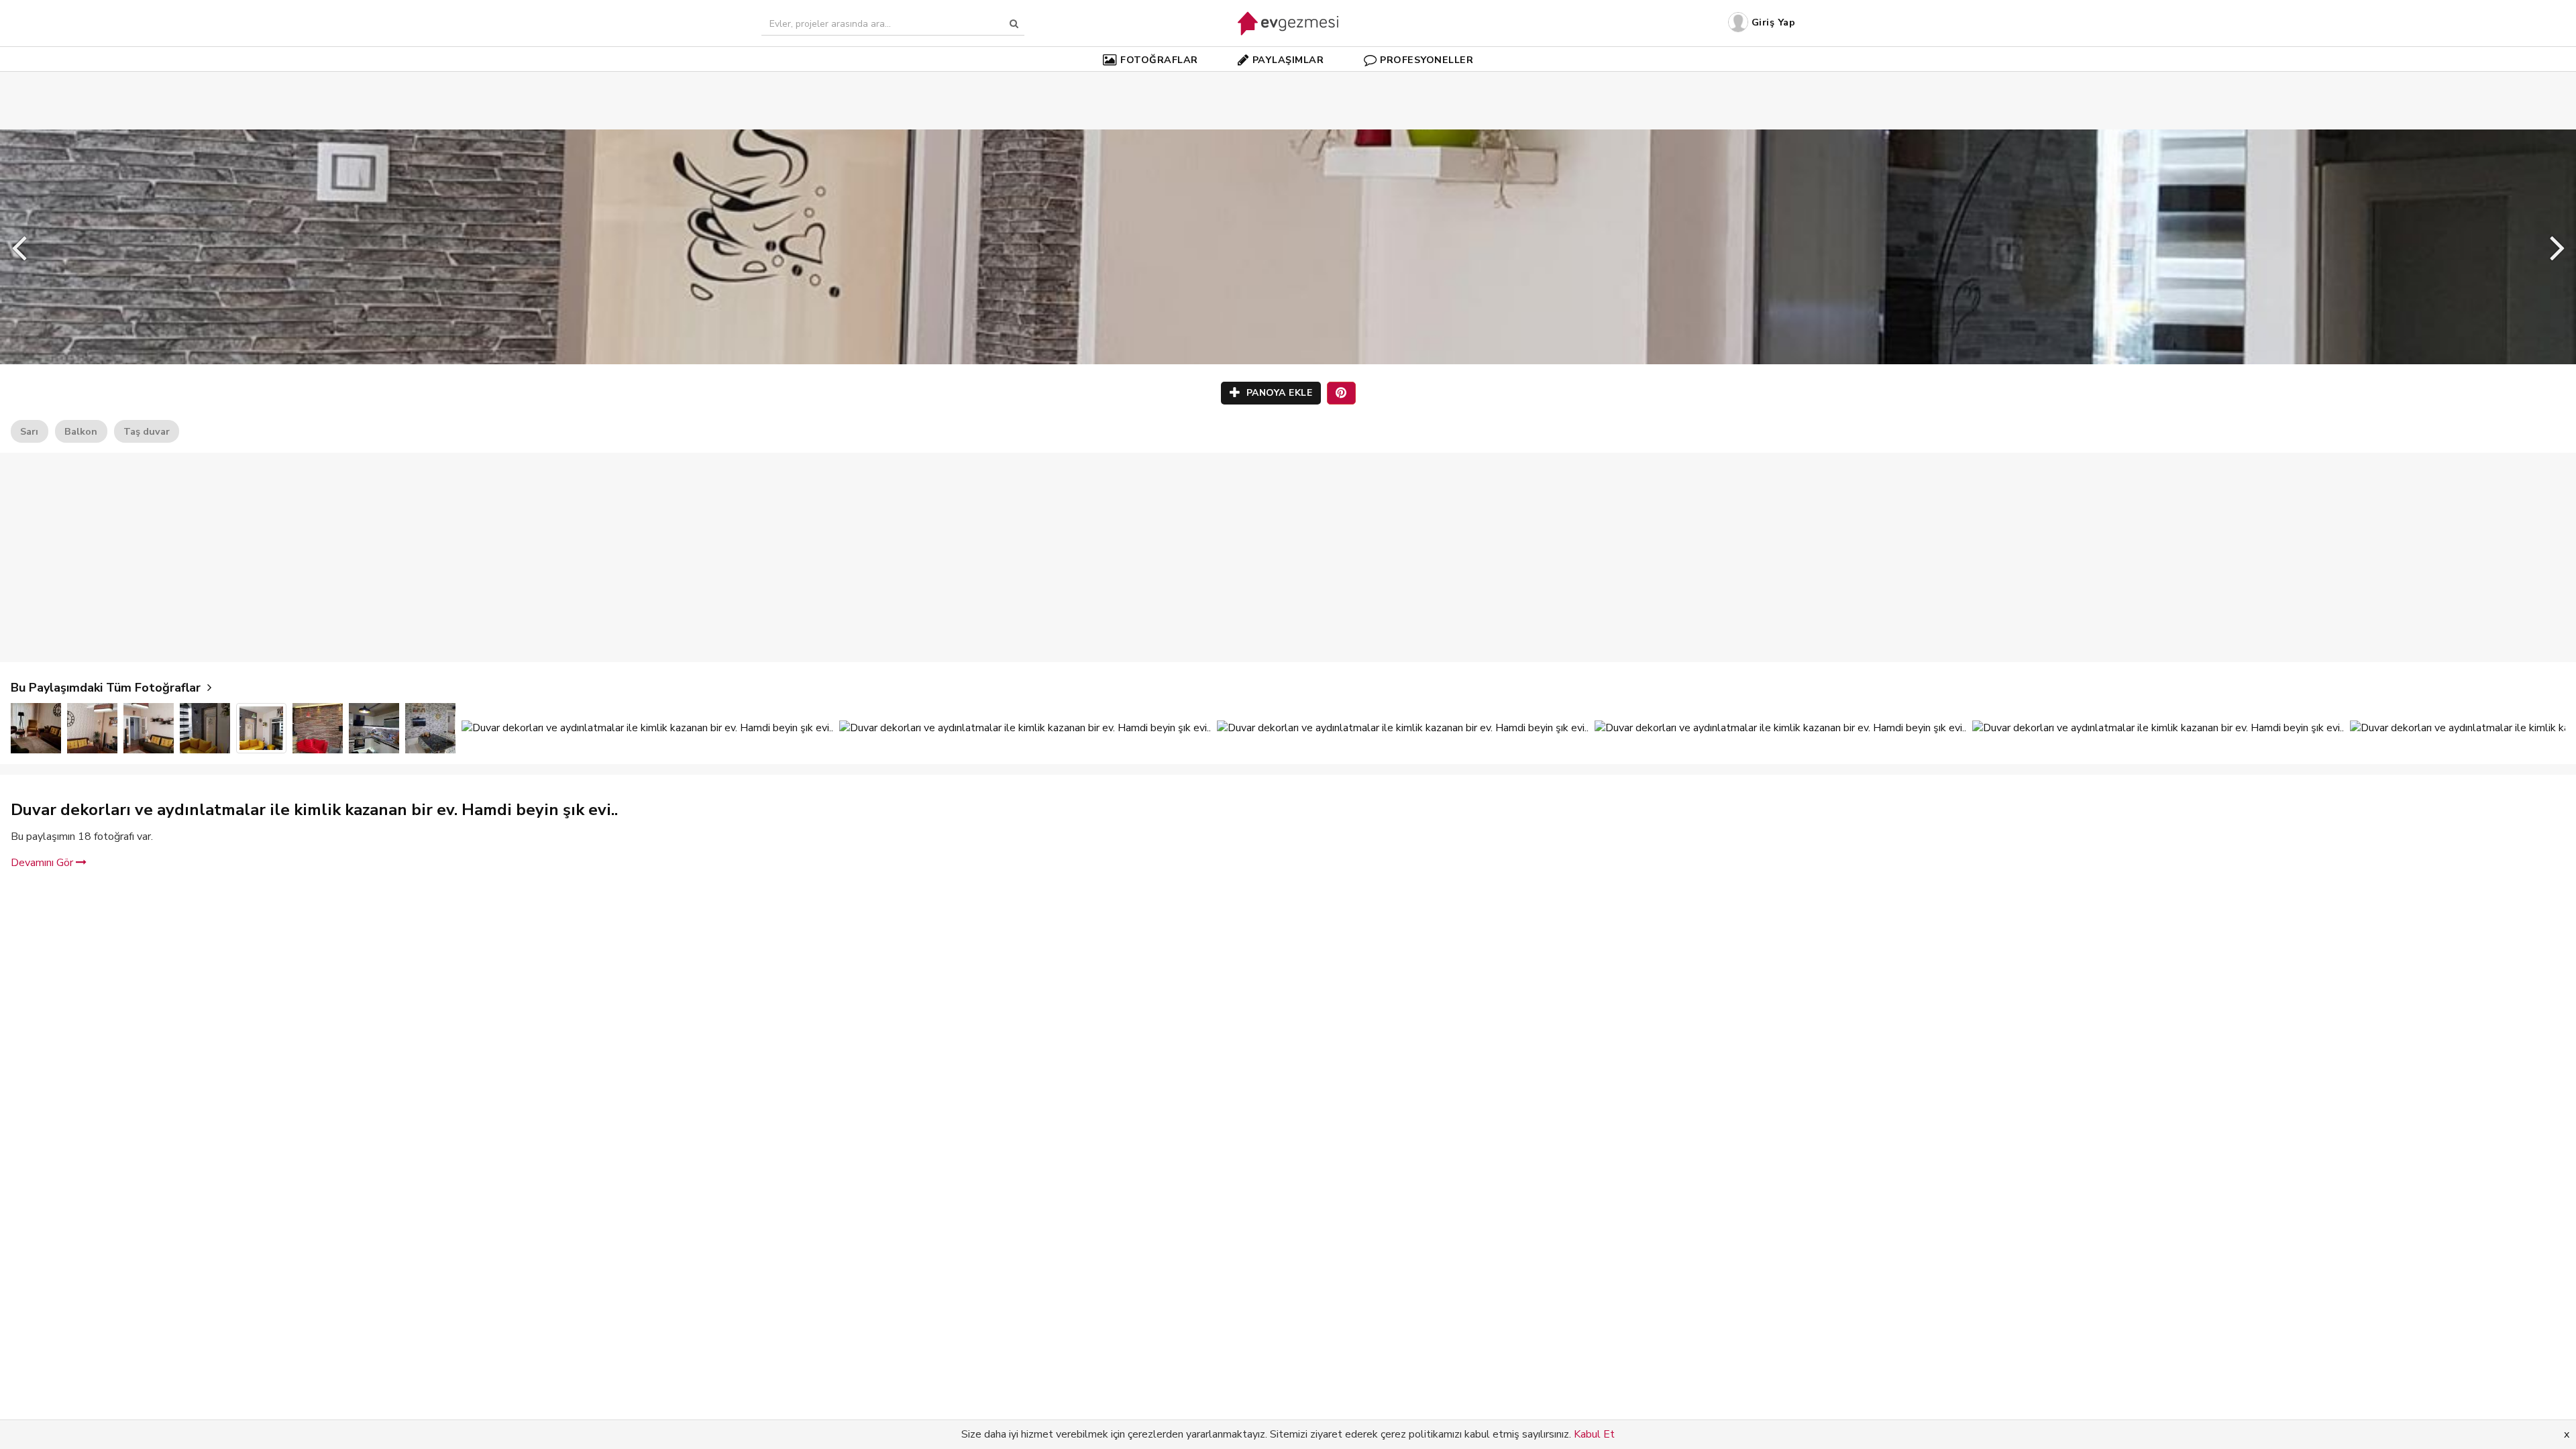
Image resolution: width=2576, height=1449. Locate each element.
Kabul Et (1594, 1434)
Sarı (29, 431)
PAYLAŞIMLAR (1288, 60)
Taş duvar (147, 431)
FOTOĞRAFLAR (1159, 60)
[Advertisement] (1288, 80)
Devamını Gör (43, 863)
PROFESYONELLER (1427, 60)
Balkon (81, 431)
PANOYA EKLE (1278, 393)
